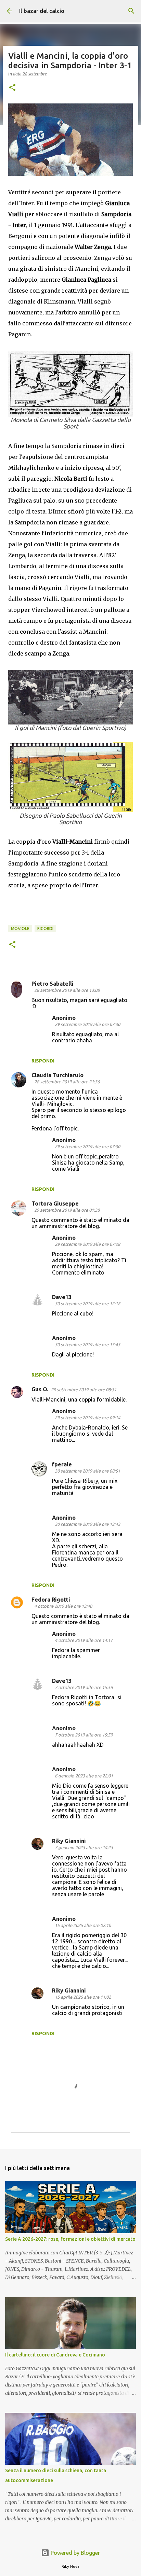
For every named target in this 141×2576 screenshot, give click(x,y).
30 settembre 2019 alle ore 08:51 (87, 1471)
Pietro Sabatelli (53, 984)
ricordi (45, 928)
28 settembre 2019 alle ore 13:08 (67, 990)
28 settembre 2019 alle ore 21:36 (67, 1082)
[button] (12, 88)
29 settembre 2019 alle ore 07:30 (87, 1024)
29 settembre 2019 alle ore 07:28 (87, 1244)
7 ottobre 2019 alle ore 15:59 (84, 1735)
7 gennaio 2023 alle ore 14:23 (84, 1847)
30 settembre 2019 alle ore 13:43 (87, 1345)
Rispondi (43, 1061)
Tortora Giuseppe (55, 1203)
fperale (62, 1464)
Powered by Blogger (75, 2553)
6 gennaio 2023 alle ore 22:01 (84, 1776)
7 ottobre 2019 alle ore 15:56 (84, 1687)
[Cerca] (131, 11)
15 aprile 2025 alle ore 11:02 (83, 1997)
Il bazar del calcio (42, 11)
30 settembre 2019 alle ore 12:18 (87, 1304)
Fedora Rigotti (51, 1600)
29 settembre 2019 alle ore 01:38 (67, 1210)
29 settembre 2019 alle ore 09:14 (87, 1418)
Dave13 (62, 1297)
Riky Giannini (69, 1841)
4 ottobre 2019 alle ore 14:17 (84, 1640)
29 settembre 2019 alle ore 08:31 (84, 1390)
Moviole (20, 928)
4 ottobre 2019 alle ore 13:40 (63, 1606)
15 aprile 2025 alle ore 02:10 (83, 1925)
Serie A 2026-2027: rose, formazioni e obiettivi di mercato (70, 2239)
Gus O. (40, 1389)
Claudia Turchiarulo (57, 1075)
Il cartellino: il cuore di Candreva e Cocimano (55, 2355)
